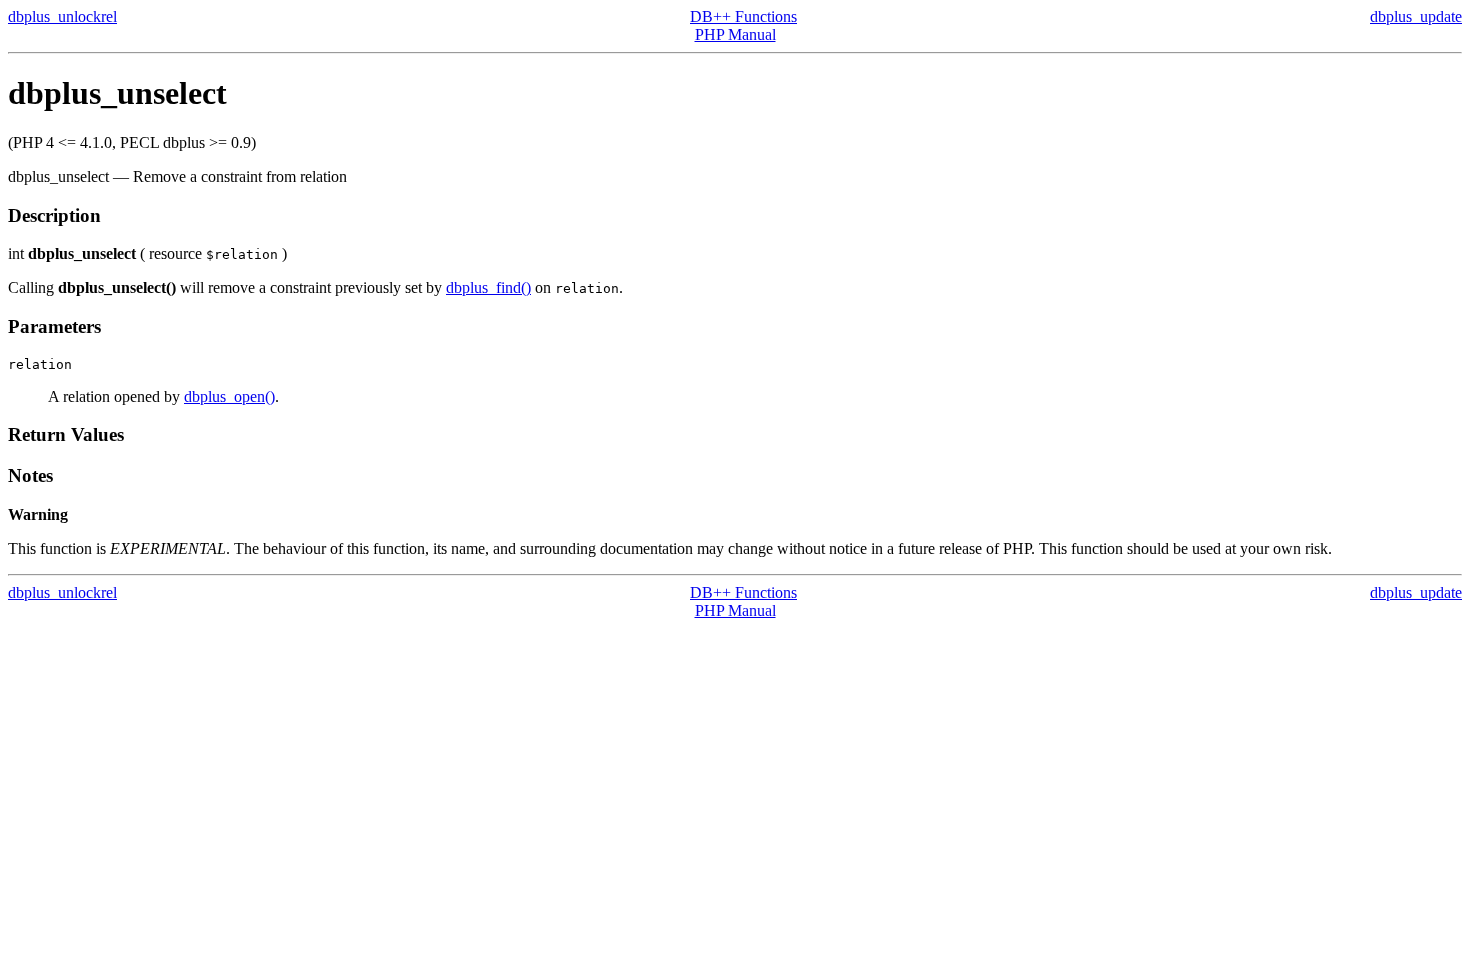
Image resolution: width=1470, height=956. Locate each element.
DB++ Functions (743, 16)
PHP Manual (735, 34)
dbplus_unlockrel (62, 16)
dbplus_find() (488, 287)
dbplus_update (1416, 16)
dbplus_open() (229, 396)
